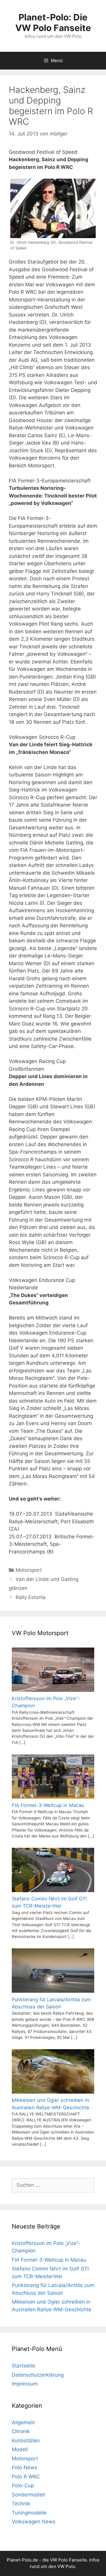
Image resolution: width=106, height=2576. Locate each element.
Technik (21, 2504)
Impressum (25, 2384)
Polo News (24, 2467)
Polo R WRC (26, 2477)
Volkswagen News (34, 2522)
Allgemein (23, 2422)
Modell (20, 2449)
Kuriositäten (26, 2441)
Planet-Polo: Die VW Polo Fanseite (53, 22)
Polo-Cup (23, 2485)
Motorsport (29, 1570)
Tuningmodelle (29, 2513)
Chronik (21, 2431)
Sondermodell (28, 2495)
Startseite (23, 2366)
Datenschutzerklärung (38, 2375)
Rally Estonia (31, 1597)
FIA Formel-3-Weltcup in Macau (49, 2260)
